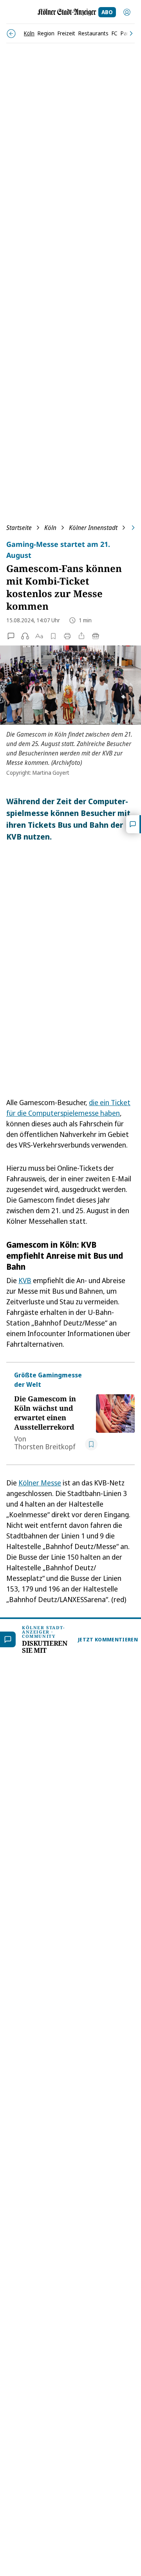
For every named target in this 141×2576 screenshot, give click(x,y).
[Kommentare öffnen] (134, 824)
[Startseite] (67, 12)
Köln (50, 528)
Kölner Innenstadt (93, 528)
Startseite (19, 528)
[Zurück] (11, 34)
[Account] (127, 12)
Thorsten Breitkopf (45, 1447)
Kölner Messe (40, 1483)
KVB (25, 1280)
